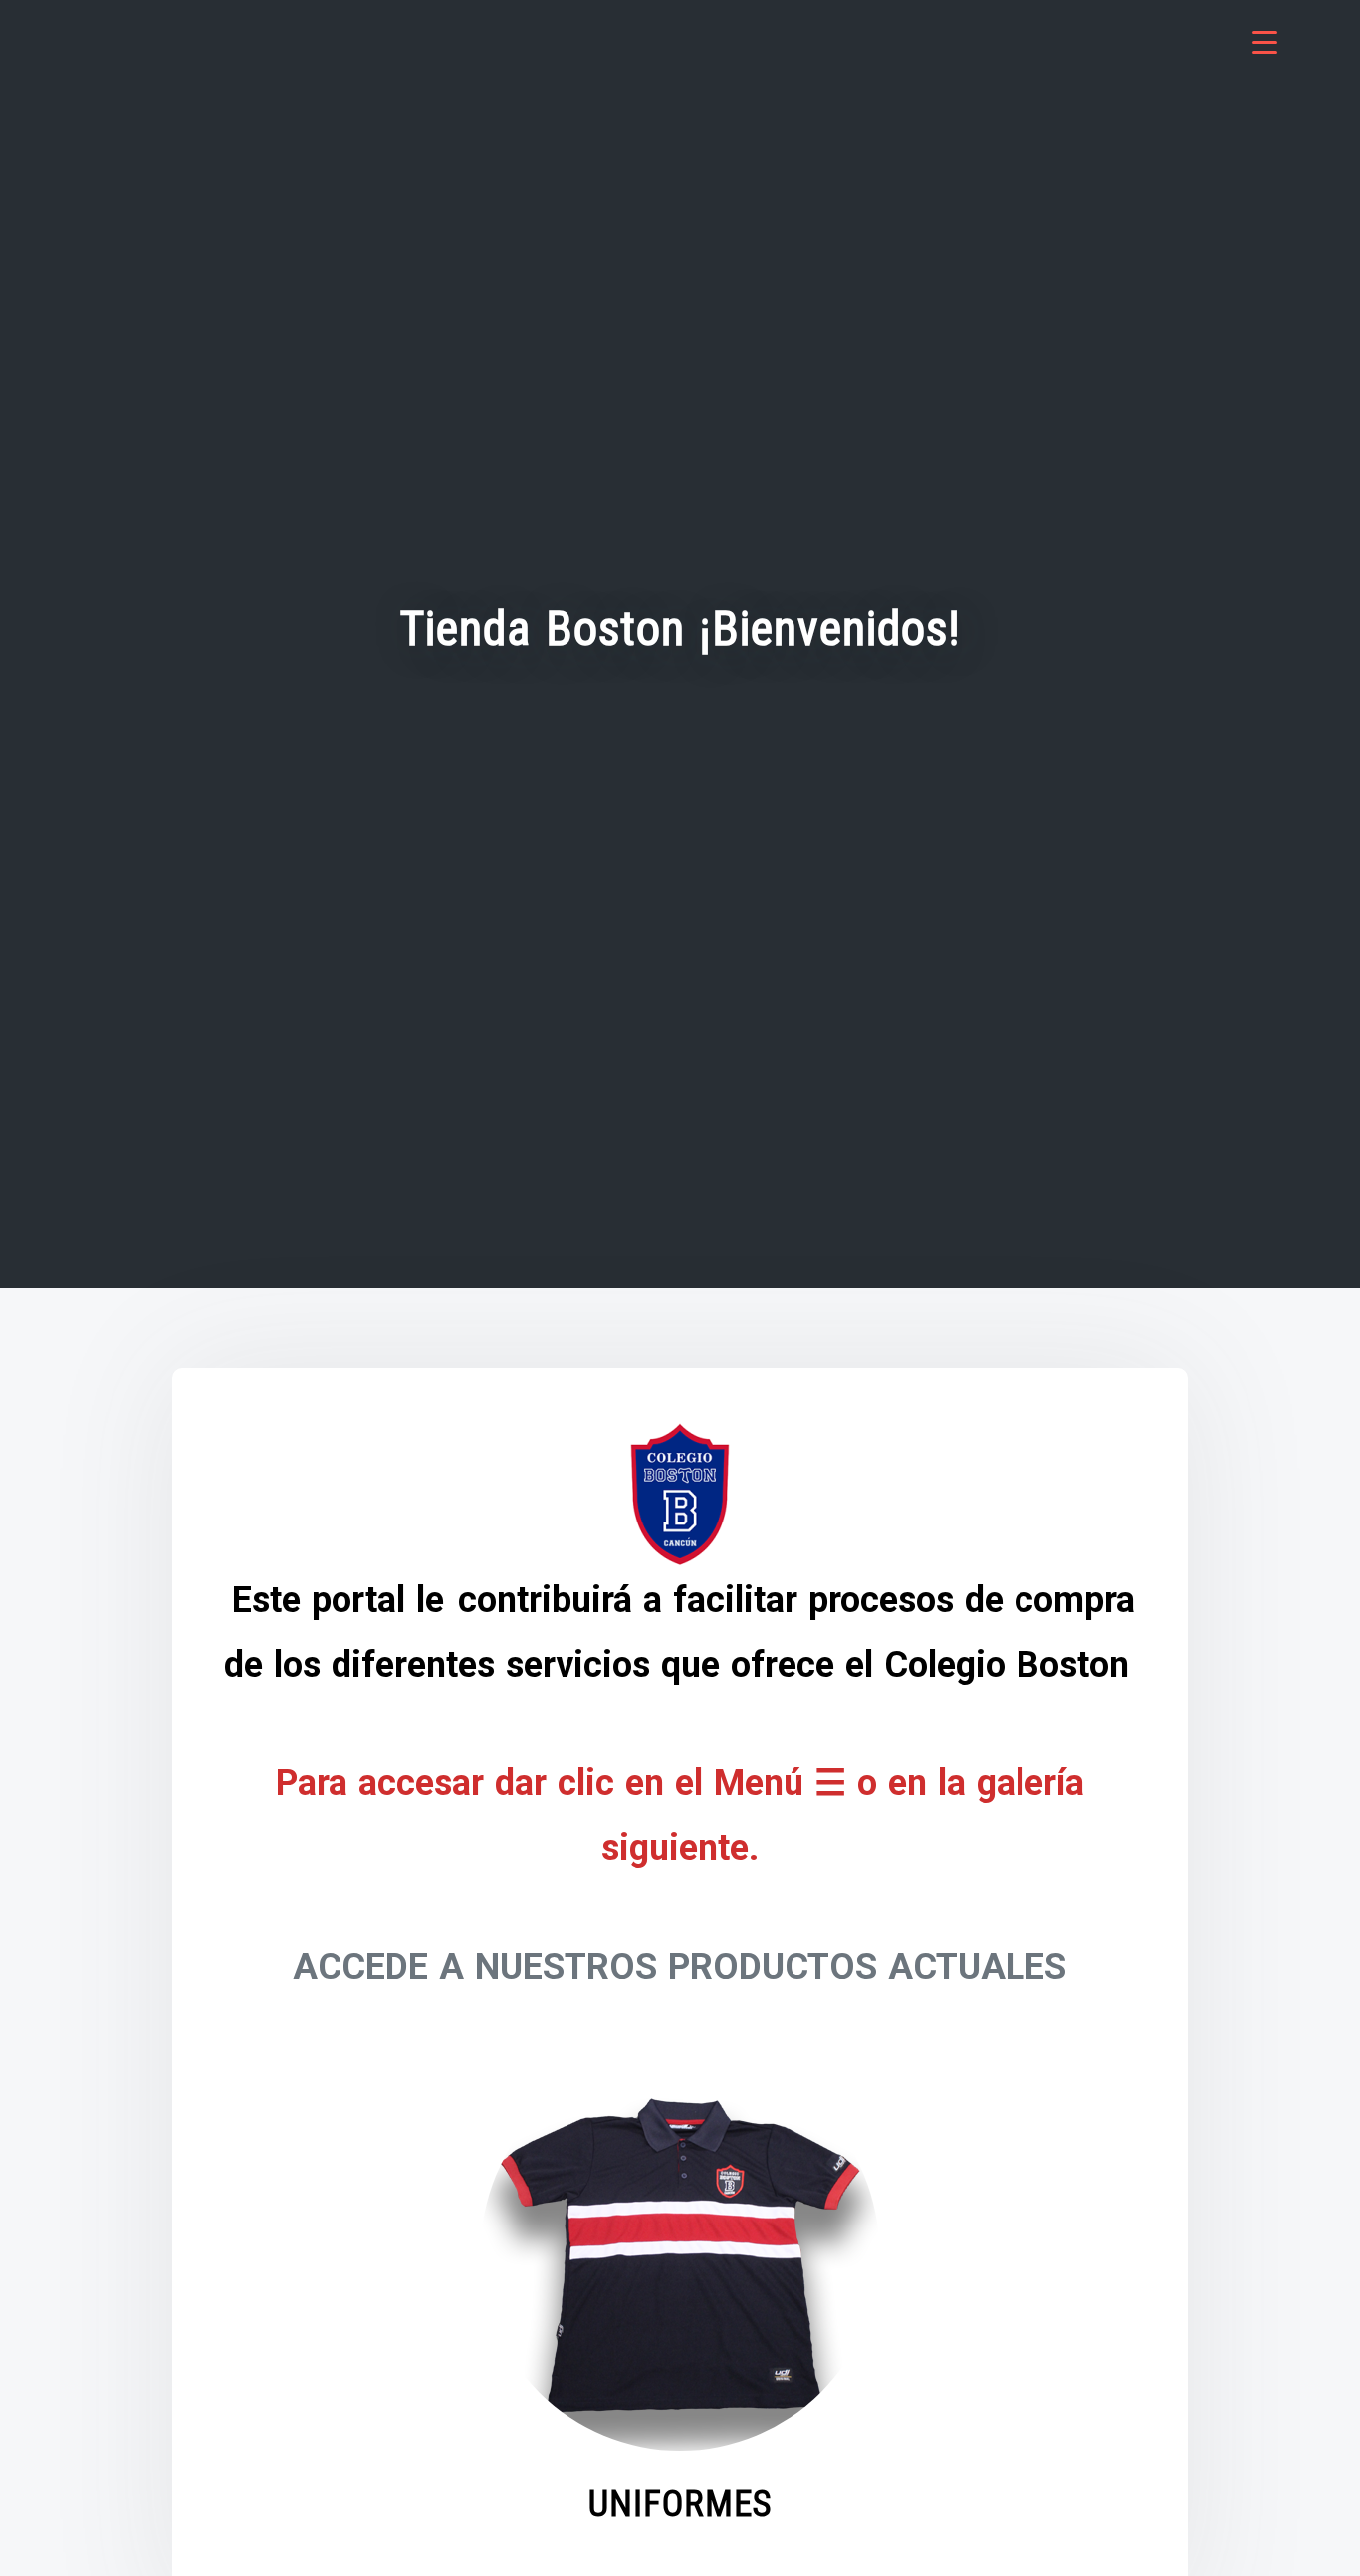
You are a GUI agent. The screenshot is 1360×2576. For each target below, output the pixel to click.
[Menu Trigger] (1265, 42)
